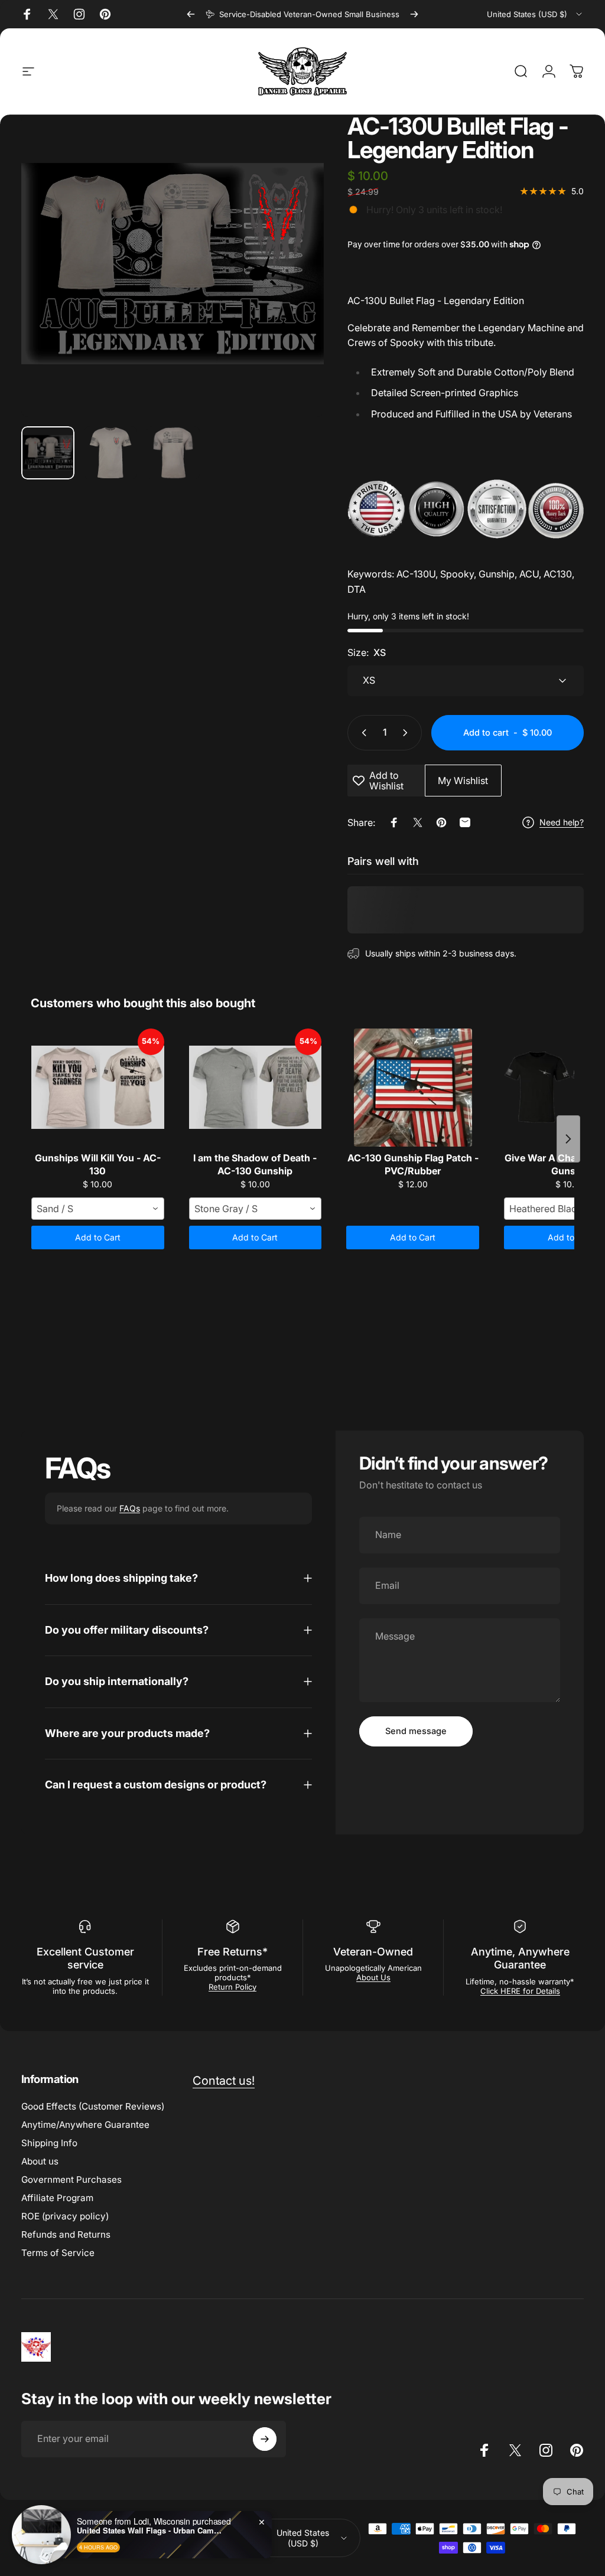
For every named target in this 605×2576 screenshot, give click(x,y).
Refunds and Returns (66, 2234)
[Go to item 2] (110, 453)
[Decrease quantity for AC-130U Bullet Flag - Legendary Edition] (362, 733)
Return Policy (232, 1987)
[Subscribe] (265, 2439)
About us (40, 2161)
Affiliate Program (57, 2198)
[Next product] (568, 1139)
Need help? (562, 822)
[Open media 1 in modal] (173, 266)
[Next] (414, 14)
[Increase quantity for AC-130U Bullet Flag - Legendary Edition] (408, 733)
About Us (373, 1977)
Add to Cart (98, 1237)
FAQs (130, 1508)
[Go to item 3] (173, 453)
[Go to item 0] (48, 453)
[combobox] (535, 14)
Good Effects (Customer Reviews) (93, 2106)
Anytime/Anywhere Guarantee (85, 2125)
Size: (367, 652)
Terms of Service (58, 2253)
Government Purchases (71, 2180)
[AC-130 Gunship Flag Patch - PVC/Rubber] (413, 1088)
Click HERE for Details (520, 1991)
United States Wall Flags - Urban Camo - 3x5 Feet (151, 2531)
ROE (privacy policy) (65, 2216)
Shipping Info (49, 2143)
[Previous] (191, 14)
